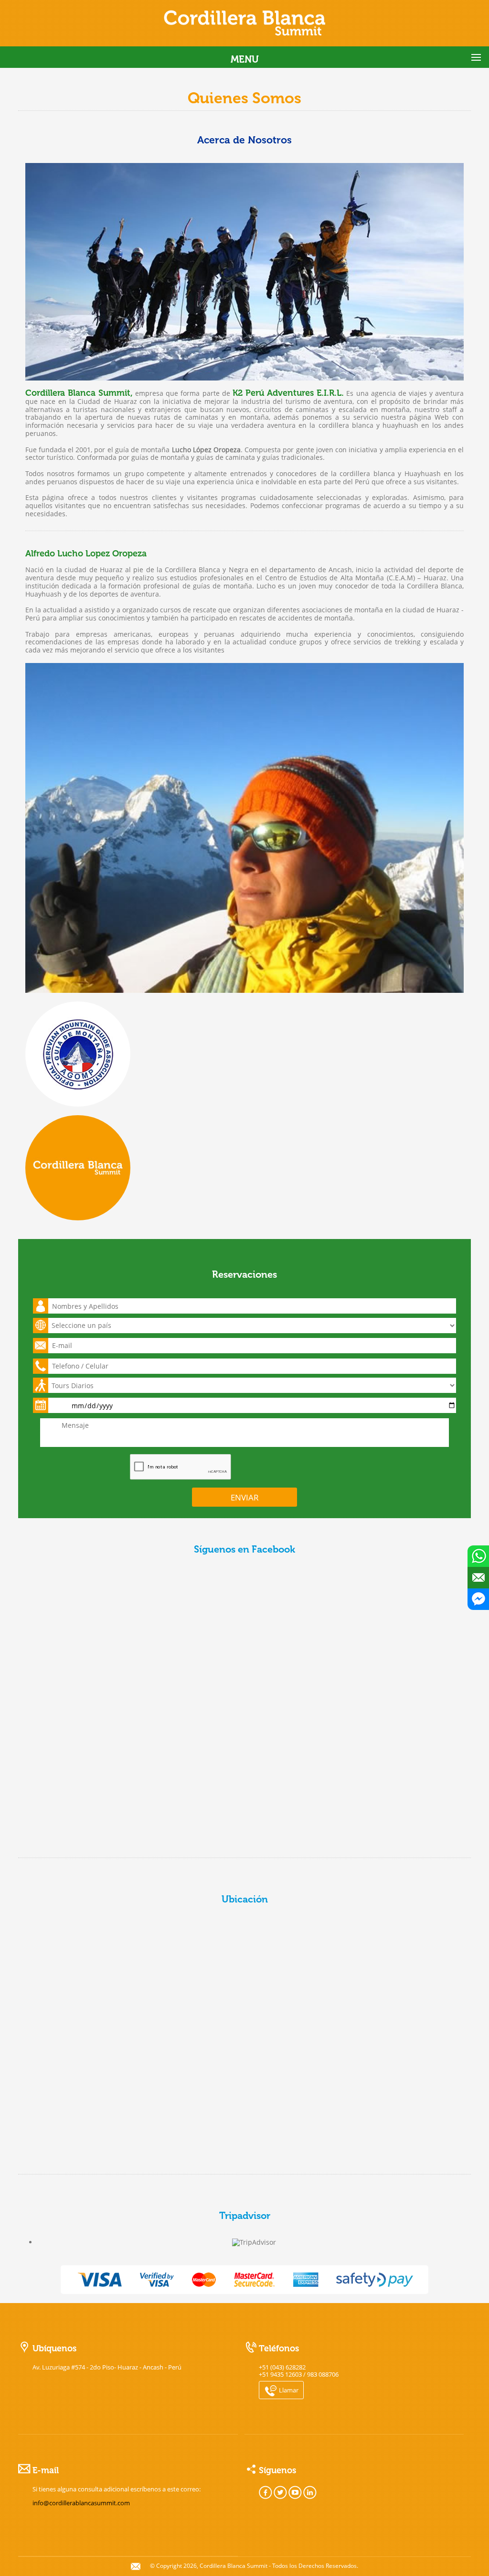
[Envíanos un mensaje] (478, 1578)
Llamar (288, 2390)
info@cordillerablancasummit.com (81, 2503)
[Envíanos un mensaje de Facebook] (478, 1599)
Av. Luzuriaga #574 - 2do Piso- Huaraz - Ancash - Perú (107, 2367)
